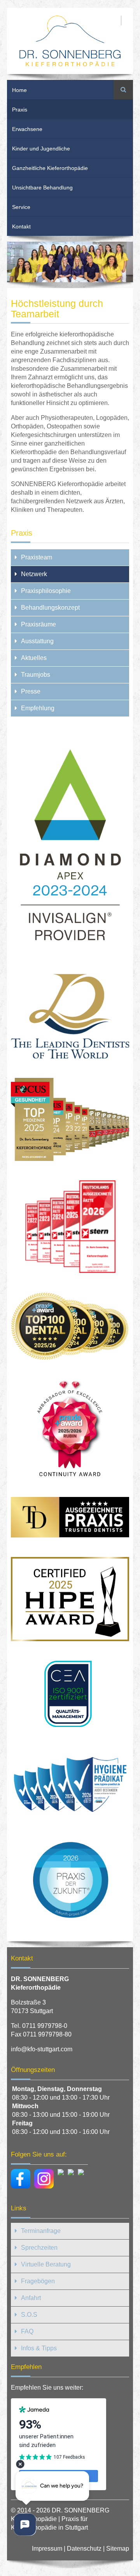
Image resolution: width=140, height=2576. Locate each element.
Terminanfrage (41, 2231)
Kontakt (21, 226)
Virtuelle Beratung (46, 2264)
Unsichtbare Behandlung (42, 188)
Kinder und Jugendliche (41, 149)
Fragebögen (38, 2281)
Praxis (20, 110)
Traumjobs (36, 675)
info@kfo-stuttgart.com (42, 2049)
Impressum (47, 2549)
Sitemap (118, 2549)
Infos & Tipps (39, 2348)
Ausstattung (37, 641)
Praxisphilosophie (46, 591)
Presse (31, 691)
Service (21, 207)
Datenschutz (84, 2549)
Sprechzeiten (39, 2248)
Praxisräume (38, 624)
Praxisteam (37, 557)
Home (19, 90)
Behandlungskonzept (50, 608)
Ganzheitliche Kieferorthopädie (50, 168)
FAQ (27, 2331)
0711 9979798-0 (45, 2026)
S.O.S (29, 2315)
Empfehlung (38, 708)
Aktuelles (34, 658)
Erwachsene (27, 129)
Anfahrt (31, 2298)
